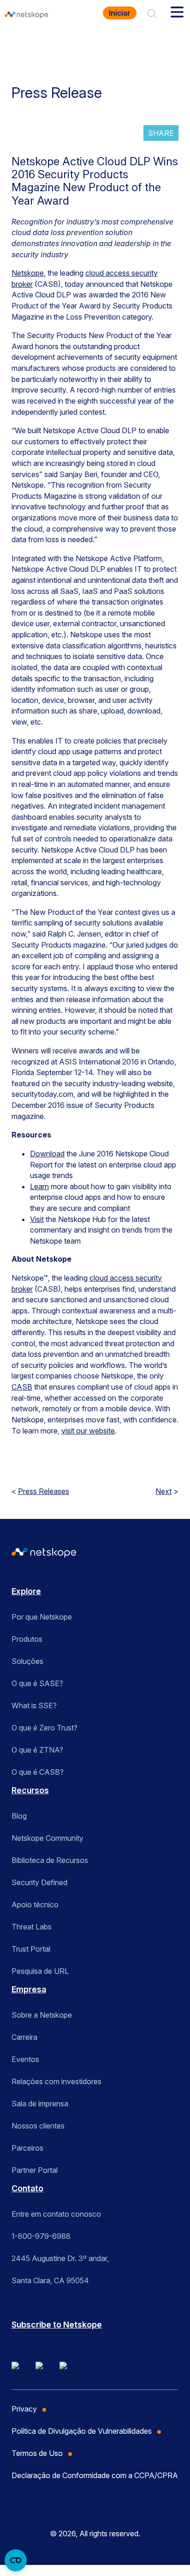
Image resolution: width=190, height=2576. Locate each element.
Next (163, 1491)
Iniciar (120, 13)
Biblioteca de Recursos (50, 1860)
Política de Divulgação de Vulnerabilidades (82, 2431)
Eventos (25, 2059)
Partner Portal (35, 2170)
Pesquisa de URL (40, 1971)
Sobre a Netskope (42, 2015)
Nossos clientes (38, 2126)
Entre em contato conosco (56, 2214)
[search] (152, 13)
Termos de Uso (37, 2453)
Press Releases (44, 1491)
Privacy (24, 2409)
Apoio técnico (35, 1905)
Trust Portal (31, 1949)
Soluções (27, 1661)
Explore (26, 1591)
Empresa (29, 1989)
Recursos (30, 1790)
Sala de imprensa (40, 2104)
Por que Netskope (42, 1617)
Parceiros (27, 2148)
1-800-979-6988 (41, 2236)
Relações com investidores (56, 2081)
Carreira (24, 2037)
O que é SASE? (37, 1683)
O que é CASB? (38, 1772)
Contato (27, 2188)
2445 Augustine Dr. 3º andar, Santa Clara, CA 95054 (60, 2269)
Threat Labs (32, 1927)
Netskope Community (47, 1838)
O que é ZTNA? (37, 1750)
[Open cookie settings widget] (16, 2560)
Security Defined (39, 1882)
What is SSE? (34, 1705)
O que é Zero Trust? (45, 1728)
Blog (19, 1816)
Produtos (27, 1639)
